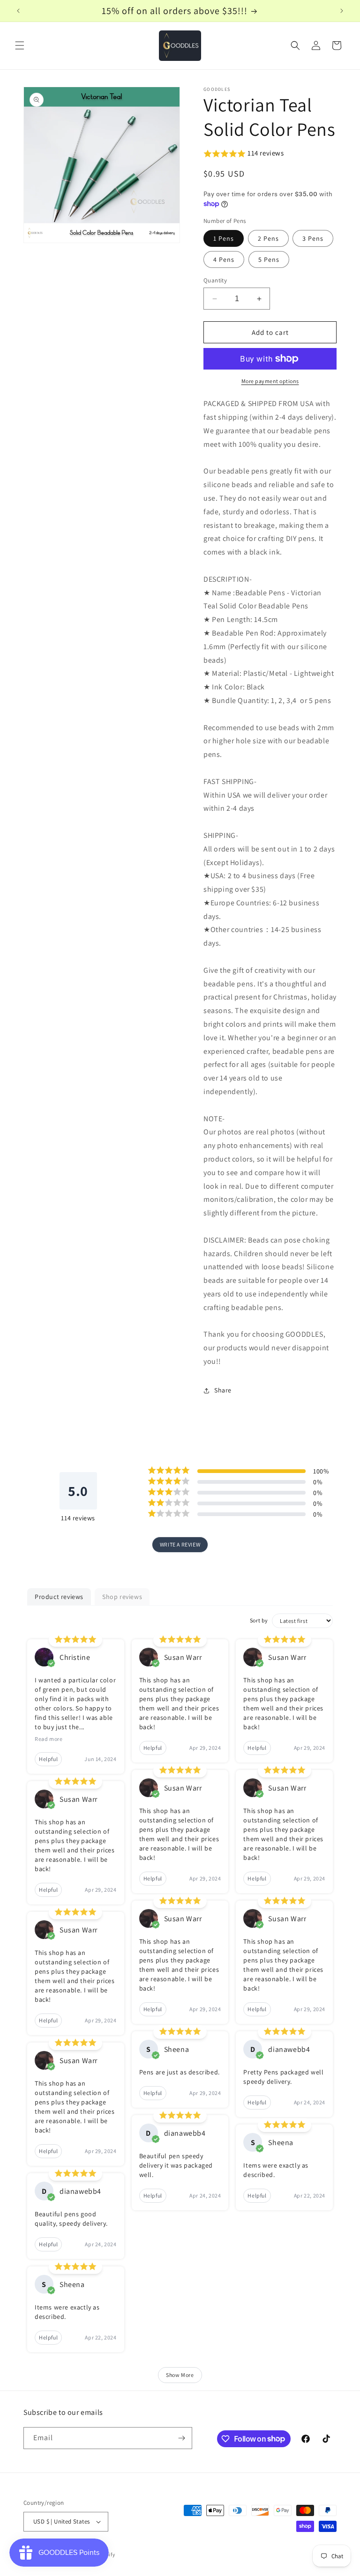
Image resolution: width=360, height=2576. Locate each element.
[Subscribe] (181, 2438)
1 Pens (224, 238)
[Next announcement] (342, 11)
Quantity (215, 280)
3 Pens (313, 238)
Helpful (48, 1759)
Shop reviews (122, 1597)
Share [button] (223, 1390)
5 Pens (269, 259)
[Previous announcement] (18, 11)
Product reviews (59, 1597)
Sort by (259, 1620)
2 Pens (268, 238)
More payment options (270, 381)
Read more (49, 1739)
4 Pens (224, 259)
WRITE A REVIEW (180, 1544)
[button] (20, 45)
